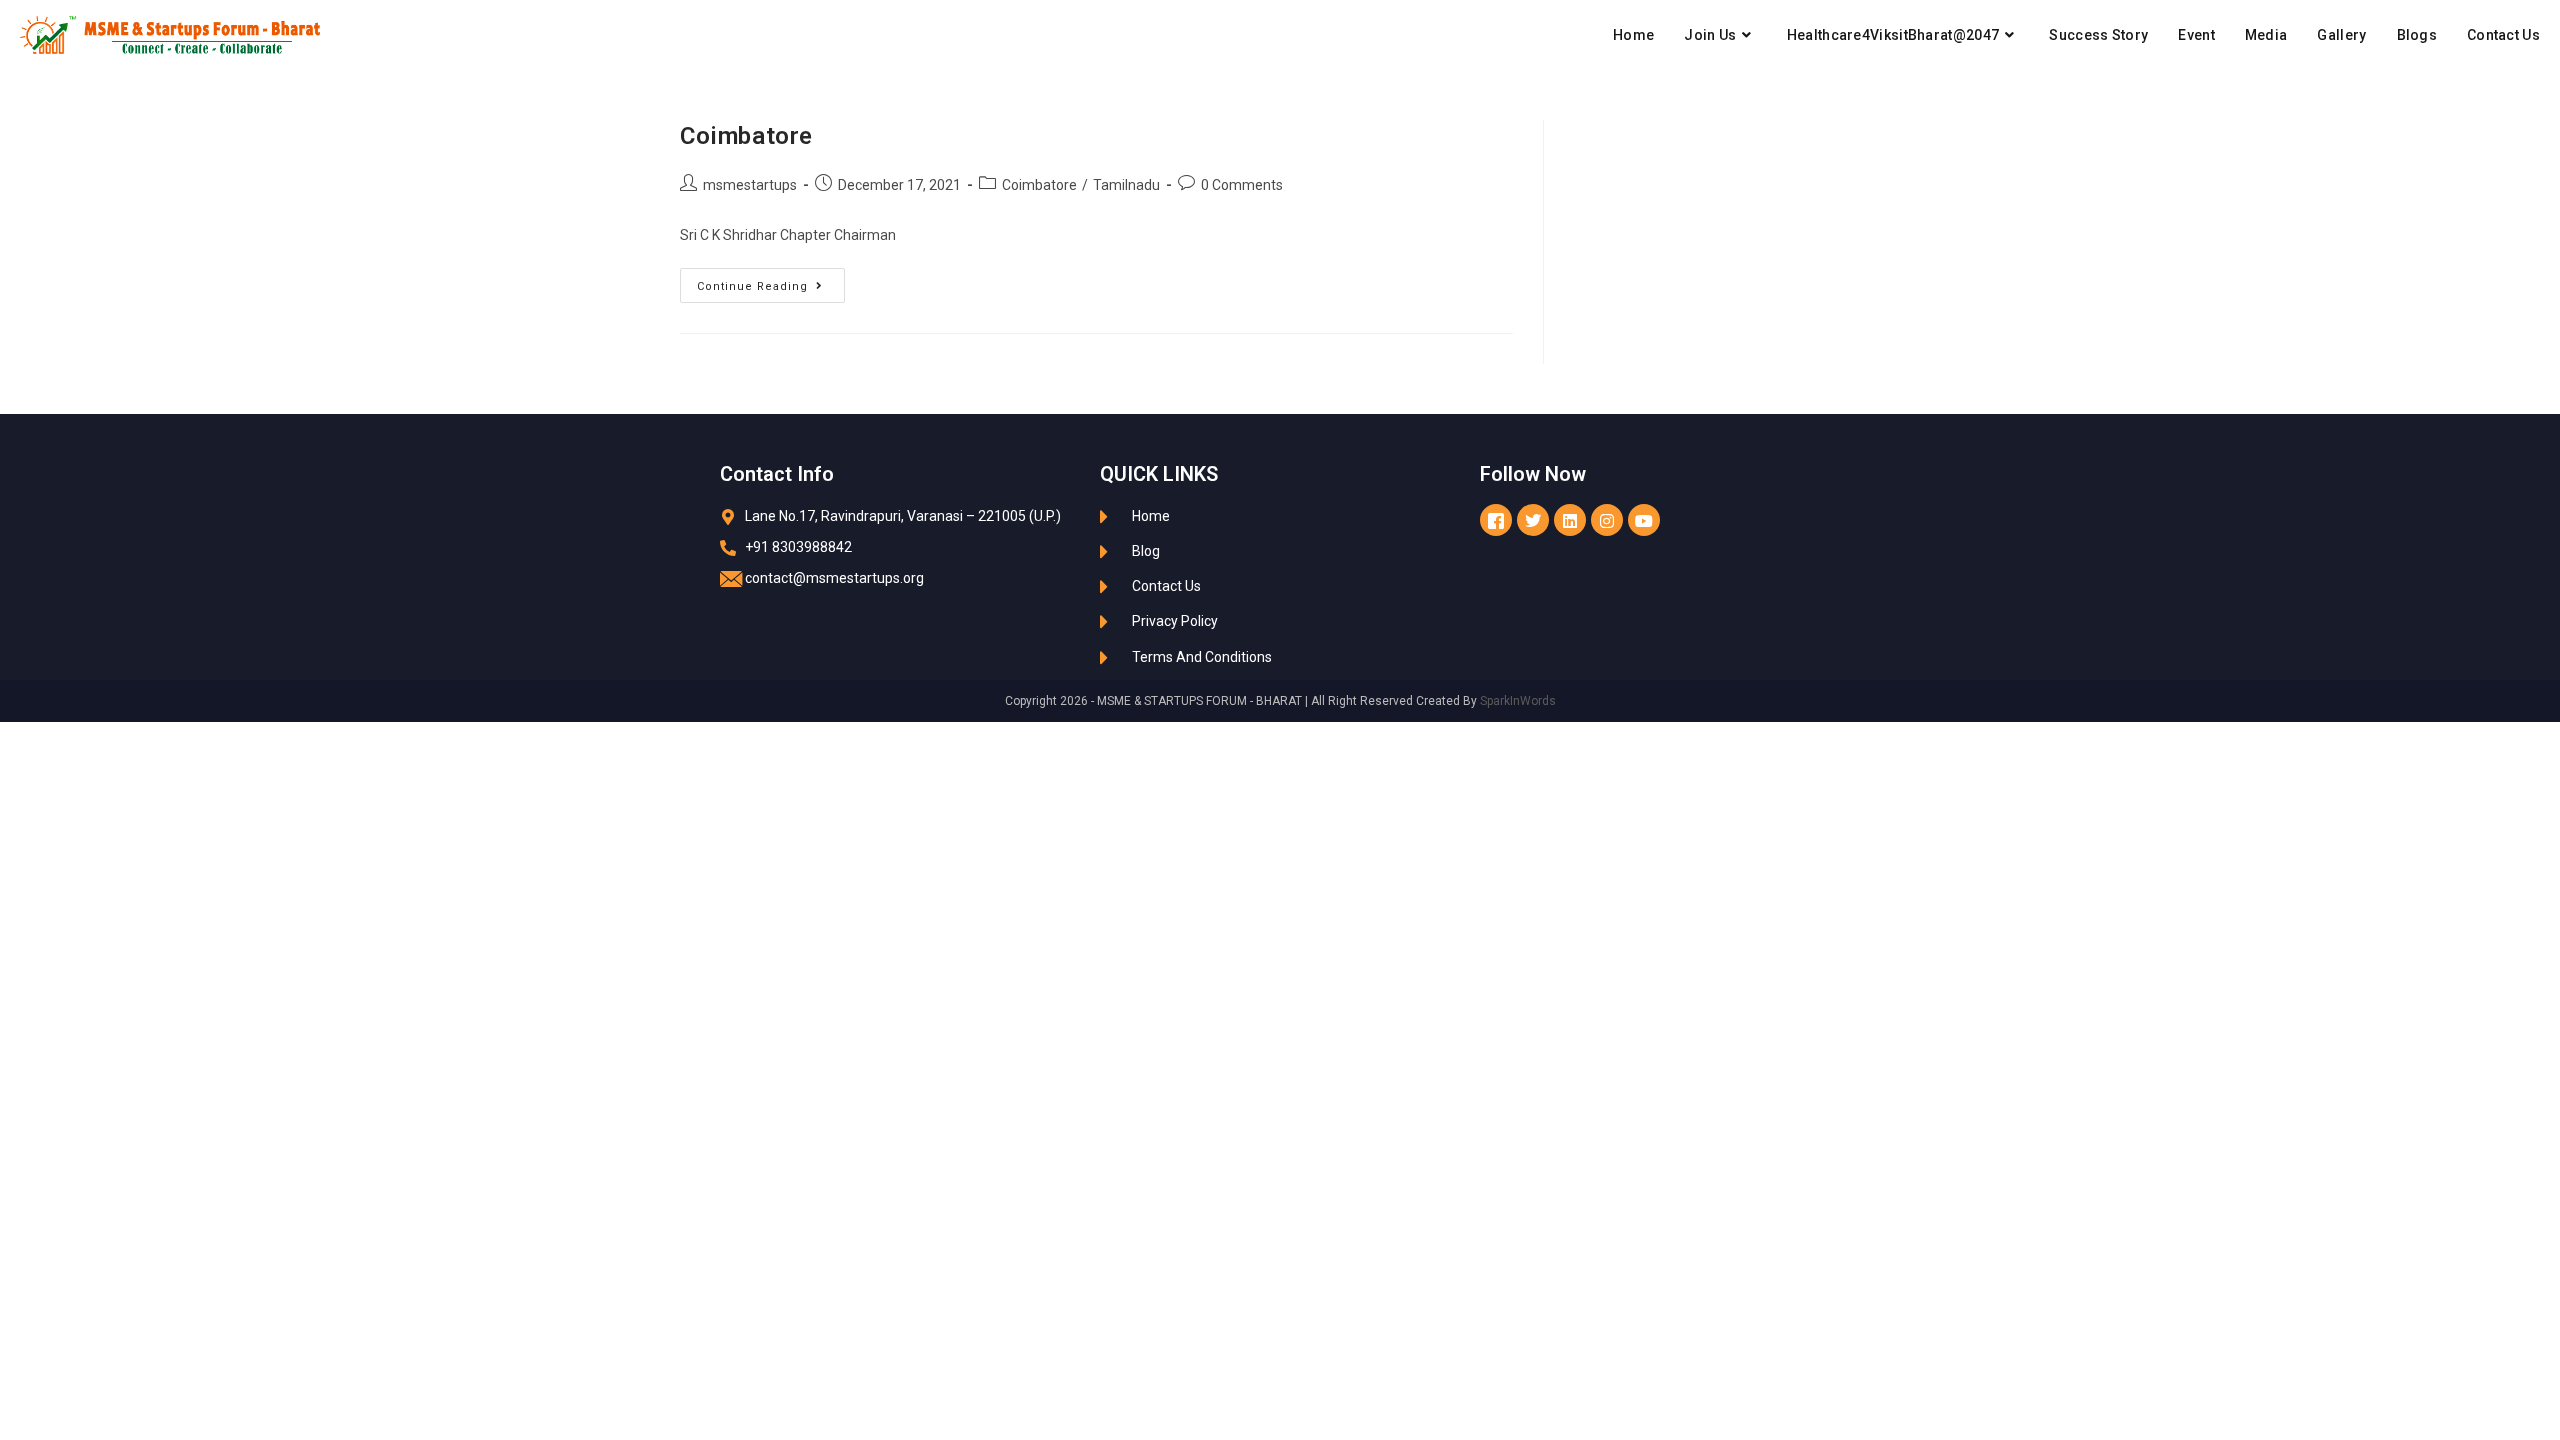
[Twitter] (1533, 520)
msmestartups (750, 185)
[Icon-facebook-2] (1496, 520)
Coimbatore (746, 136)
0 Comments (1242, 185)
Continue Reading (771, 280)
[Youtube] (1644, 520)
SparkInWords (1518, 701)
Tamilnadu (1126, 185)
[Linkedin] (1570, 520)
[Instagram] (1607, 520)
